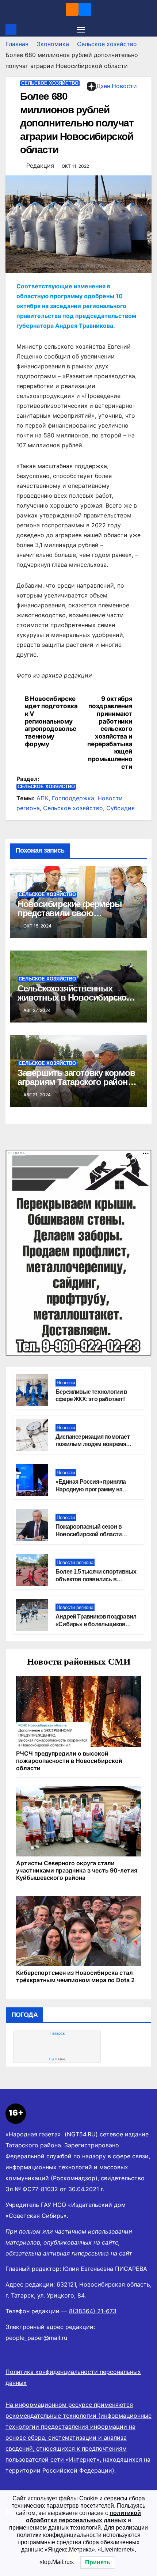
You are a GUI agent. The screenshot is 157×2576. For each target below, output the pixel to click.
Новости (66, 1383)
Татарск (57, 2033)
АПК (43, 798)
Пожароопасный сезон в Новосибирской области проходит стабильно (89, 1534)
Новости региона (75, 1562)
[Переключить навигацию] (81, 29)
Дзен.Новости (117, 86)
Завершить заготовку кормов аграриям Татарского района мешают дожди (76, 1082)
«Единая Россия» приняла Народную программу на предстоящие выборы (91, 1489)
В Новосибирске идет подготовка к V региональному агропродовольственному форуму (51, 721)
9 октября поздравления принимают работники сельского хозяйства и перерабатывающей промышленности (110, 733)
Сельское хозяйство (107, 44)
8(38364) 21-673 (93, 2311)
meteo (57, 2059)
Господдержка (73, 798)
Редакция (40, 166)
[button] (147, 29)
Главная (17, 44)
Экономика (53, 44)
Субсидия (120, 808)
